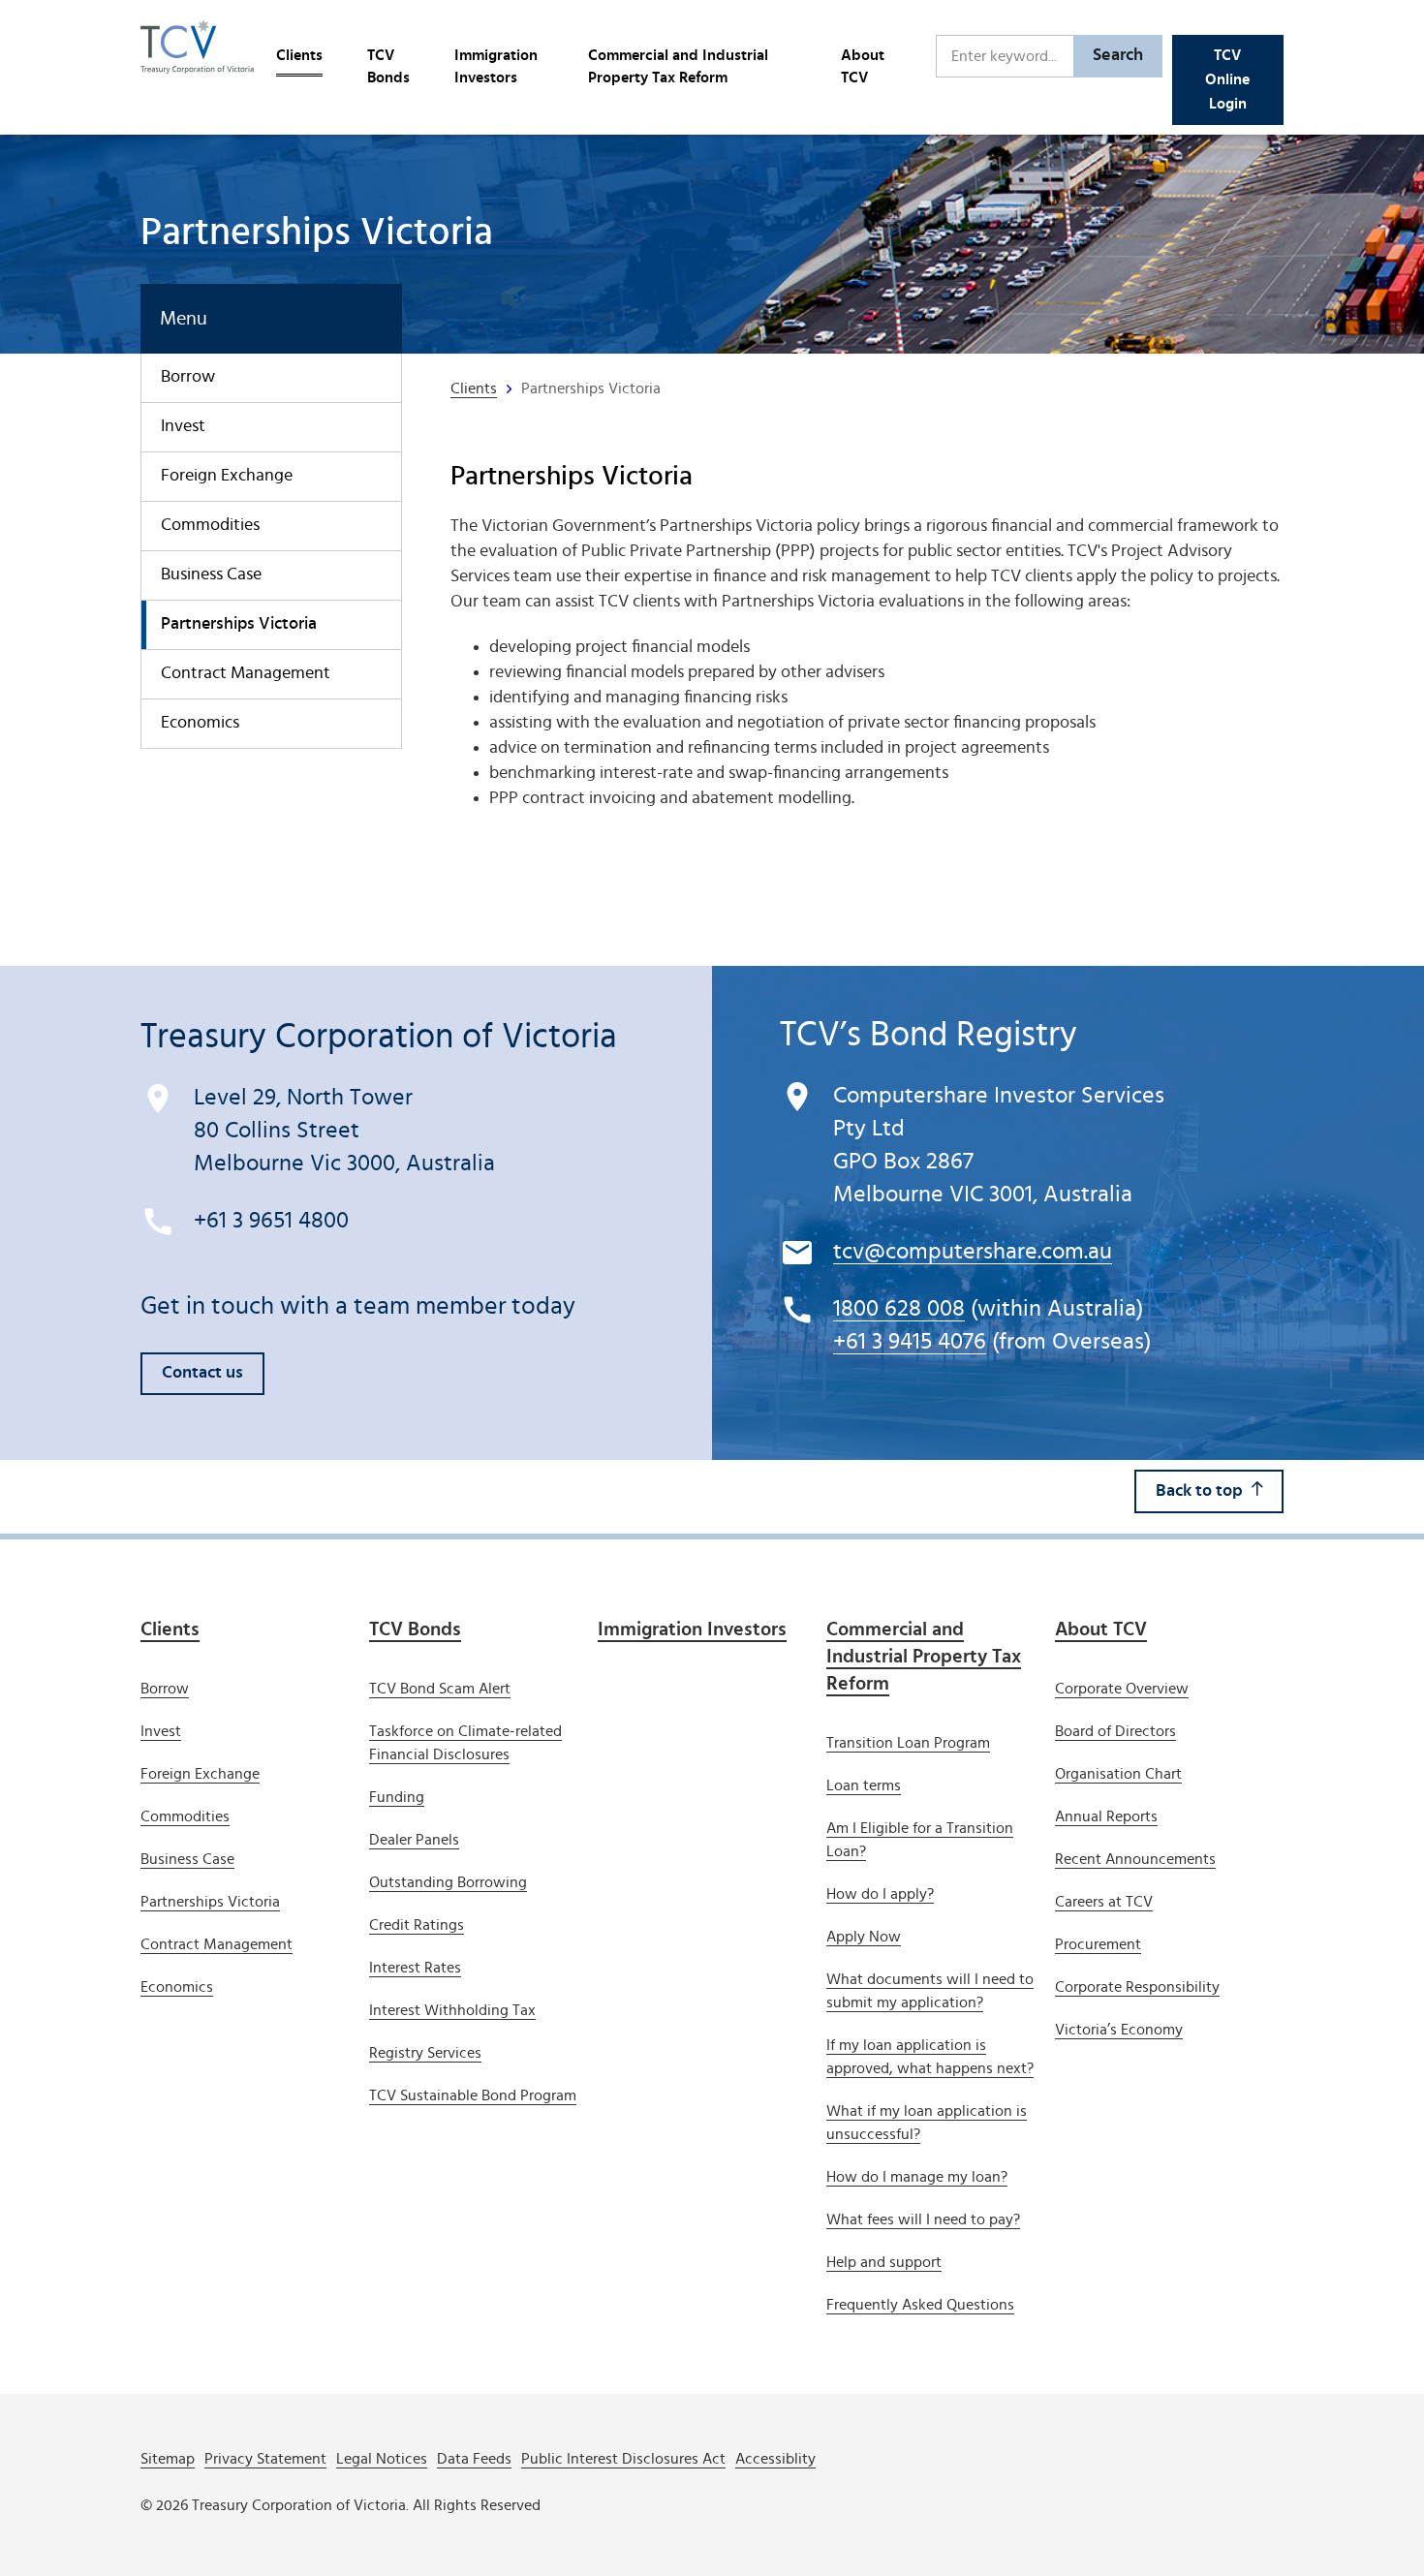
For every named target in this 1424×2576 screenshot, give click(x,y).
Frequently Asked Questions (920, 2305)
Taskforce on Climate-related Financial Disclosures (465, 1743)
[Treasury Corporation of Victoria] (197, 56)
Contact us (202, 1373)
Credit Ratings (417, 1925)
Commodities (210, 525)
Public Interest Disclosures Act (623, 2459)
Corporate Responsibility (1137, 1987)
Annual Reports (1106, 1816)
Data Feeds (474, 2459)
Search (1118, 55)
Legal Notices (382, 2459)
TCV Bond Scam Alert (440, 1689)
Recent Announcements (1135, 1859)
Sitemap (168, 2459)
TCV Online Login (1227, 79)
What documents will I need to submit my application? (930, 1991)
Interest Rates (415, 1968)
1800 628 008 (899, 1309)
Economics (200, 723)
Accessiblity (775, 2459)
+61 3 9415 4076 (910, 1342)
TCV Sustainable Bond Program (473, 2095)
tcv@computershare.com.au (973, 1252)
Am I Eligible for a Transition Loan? (920, 1840)
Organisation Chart (1118, 1774)
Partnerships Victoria (239, 624)
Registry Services (425, 2053)
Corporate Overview (1122, 1689)
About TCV (863, 66)
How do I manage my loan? (917, 2177)
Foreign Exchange (227, 476)
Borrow (188, 377)
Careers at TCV (1104, 1902)
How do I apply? (880, 1894)
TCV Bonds (388, 66)
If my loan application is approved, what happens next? (930, 2057)
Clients (299, 55)
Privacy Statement (265, 2459)
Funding (397, 1797)
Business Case (211, 574)
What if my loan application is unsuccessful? (927, 2123)
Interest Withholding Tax (452, 2010)
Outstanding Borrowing (448, 1882)
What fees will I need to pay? (923, 2219)
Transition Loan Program (908, 1743)
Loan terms (864, 1785)
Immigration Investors (496, 66)
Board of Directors (1115, 1731)
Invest (183, 426)
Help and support (884, 2262)
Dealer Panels (414, 1840)
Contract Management (246, 673)
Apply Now (864, 1937)
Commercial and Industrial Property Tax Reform (678, 66)
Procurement (1098, 1944)
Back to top (1199, 1491)
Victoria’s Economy (1119, 2030)
